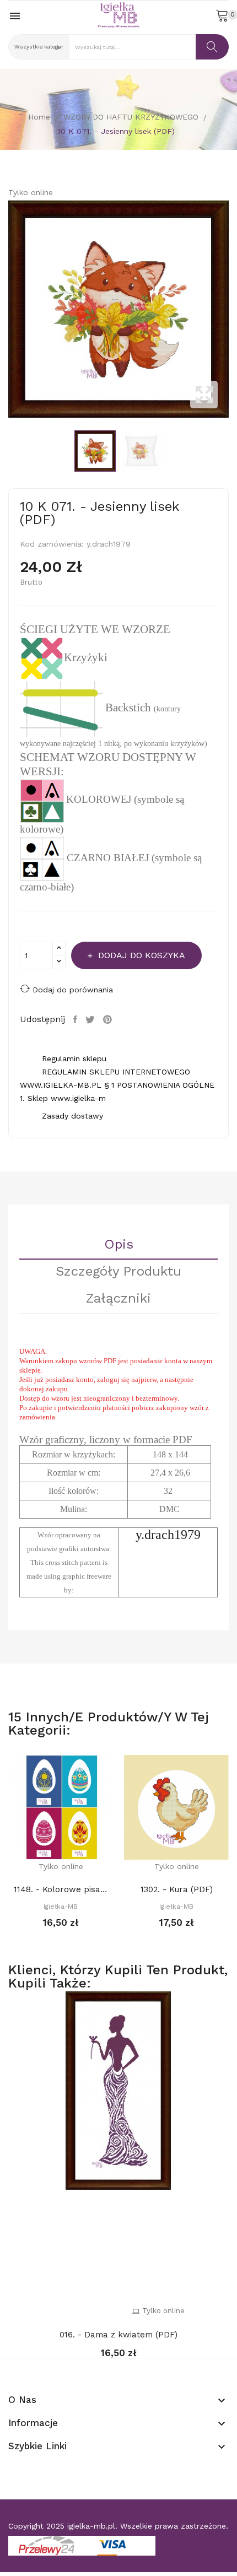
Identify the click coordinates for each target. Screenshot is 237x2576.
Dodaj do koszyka (142, 955)
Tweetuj (91, 1019)
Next (231, 309)
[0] (222, 15)
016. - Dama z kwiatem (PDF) (118, 2335)
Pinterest (109, 1019)
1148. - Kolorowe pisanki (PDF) (61, 1889)
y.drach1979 (168, 1535)
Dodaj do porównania (73, 990)
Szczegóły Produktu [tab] (118, 1272)
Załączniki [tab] (118, 1299)
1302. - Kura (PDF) (177, 1889)
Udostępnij (77, 1019)
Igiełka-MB (61, 1907)
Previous (6, 309)
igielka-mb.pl (91, 2526)
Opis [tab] (119, 1245)
